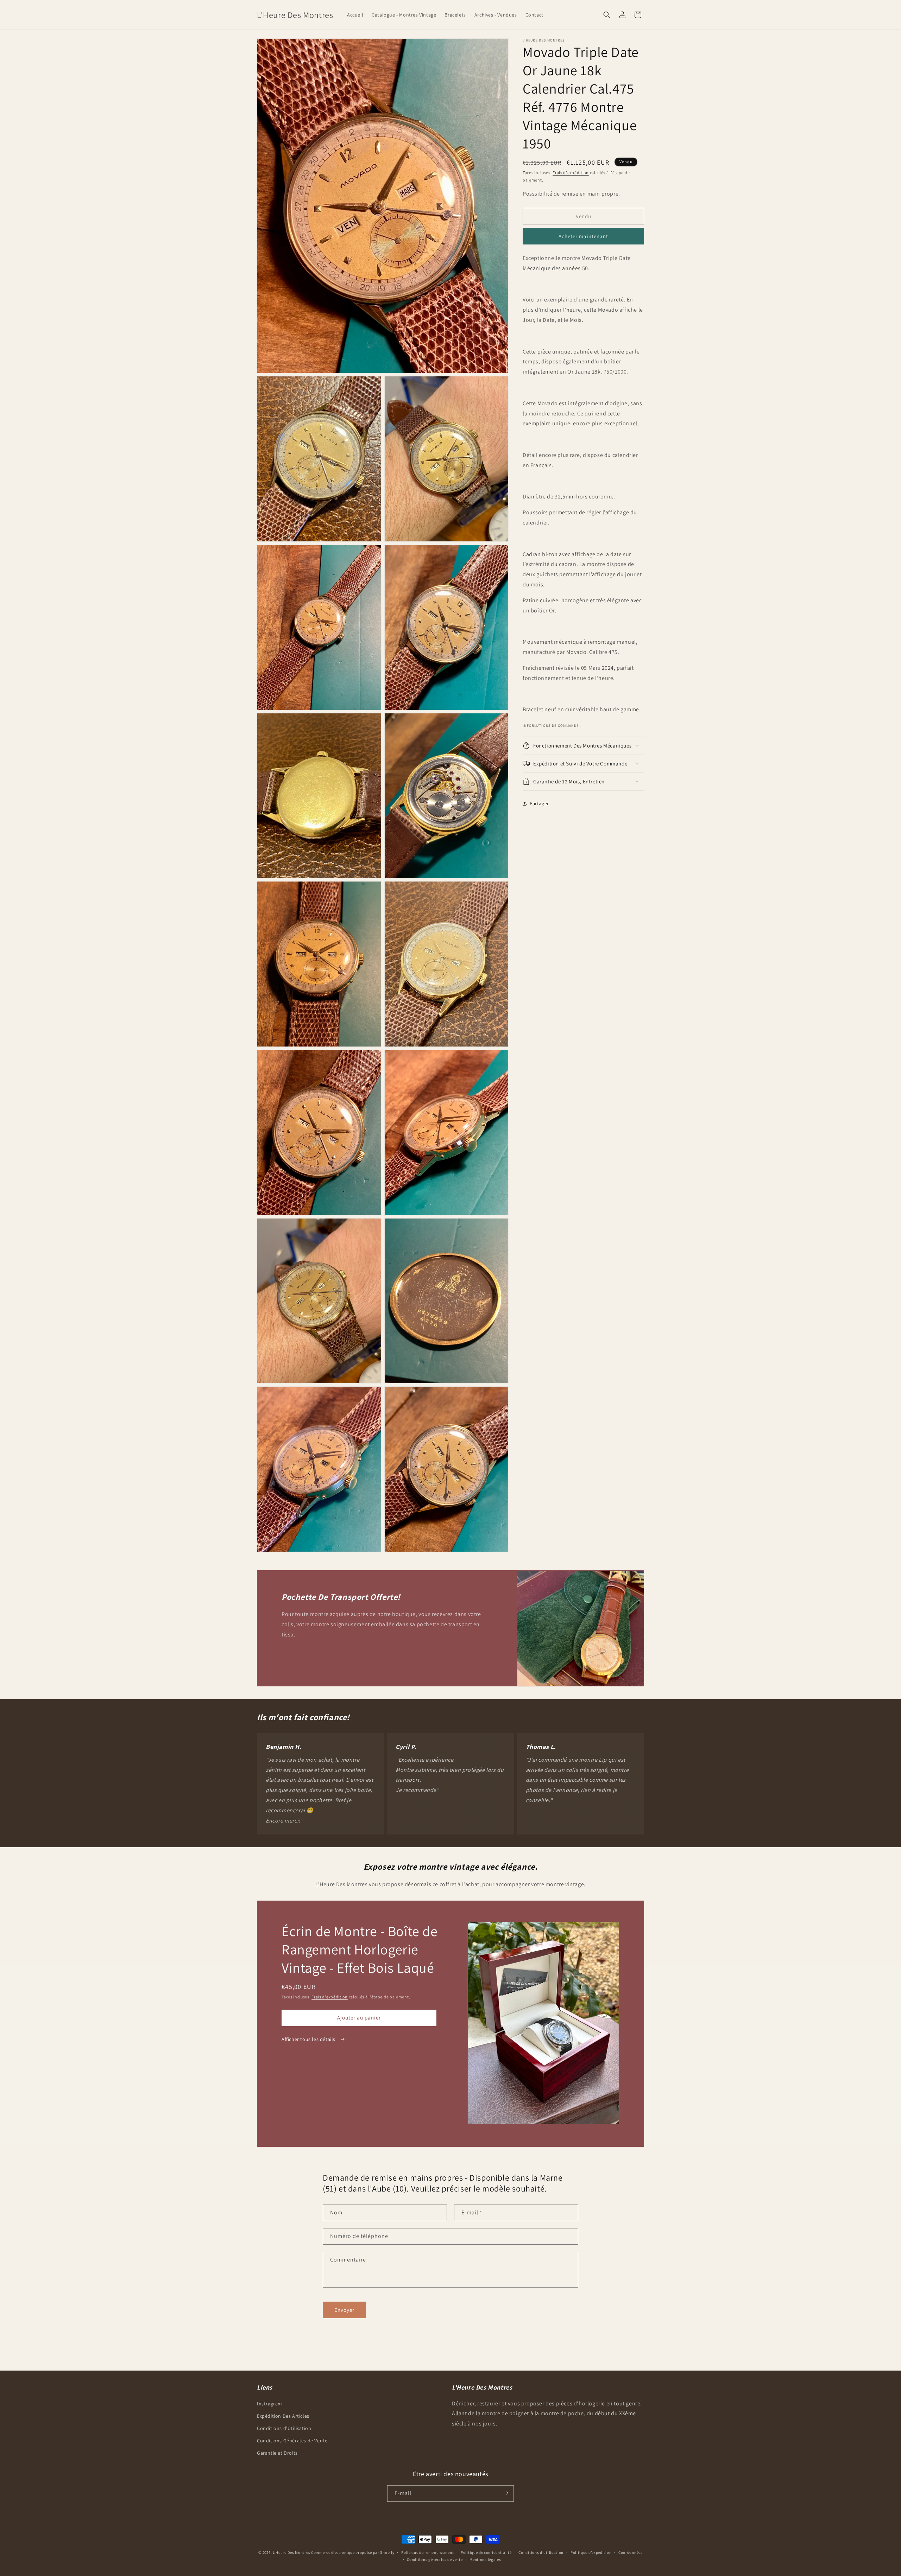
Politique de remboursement (427, 2552)
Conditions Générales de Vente (292, 2440)
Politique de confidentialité (486, 2552)
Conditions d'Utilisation (284, 2428)
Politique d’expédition (591, 2552)
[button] (607, 15)
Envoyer (344, 2310)
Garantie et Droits (277, 2453)
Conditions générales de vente (435, 2559)
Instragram (270, 2403)
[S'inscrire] (506, 2493)
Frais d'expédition (571, 173)
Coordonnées (631, 2552)
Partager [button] (539, 803)
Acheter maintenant (583, 236)
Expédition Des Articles (283, 2416)
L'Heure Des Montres (291, 2552)
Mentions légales (485, 2559)
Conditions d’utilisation (541, 2552)
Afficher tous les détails (309, 2039)
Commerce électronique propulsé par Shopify (353, 2552)
